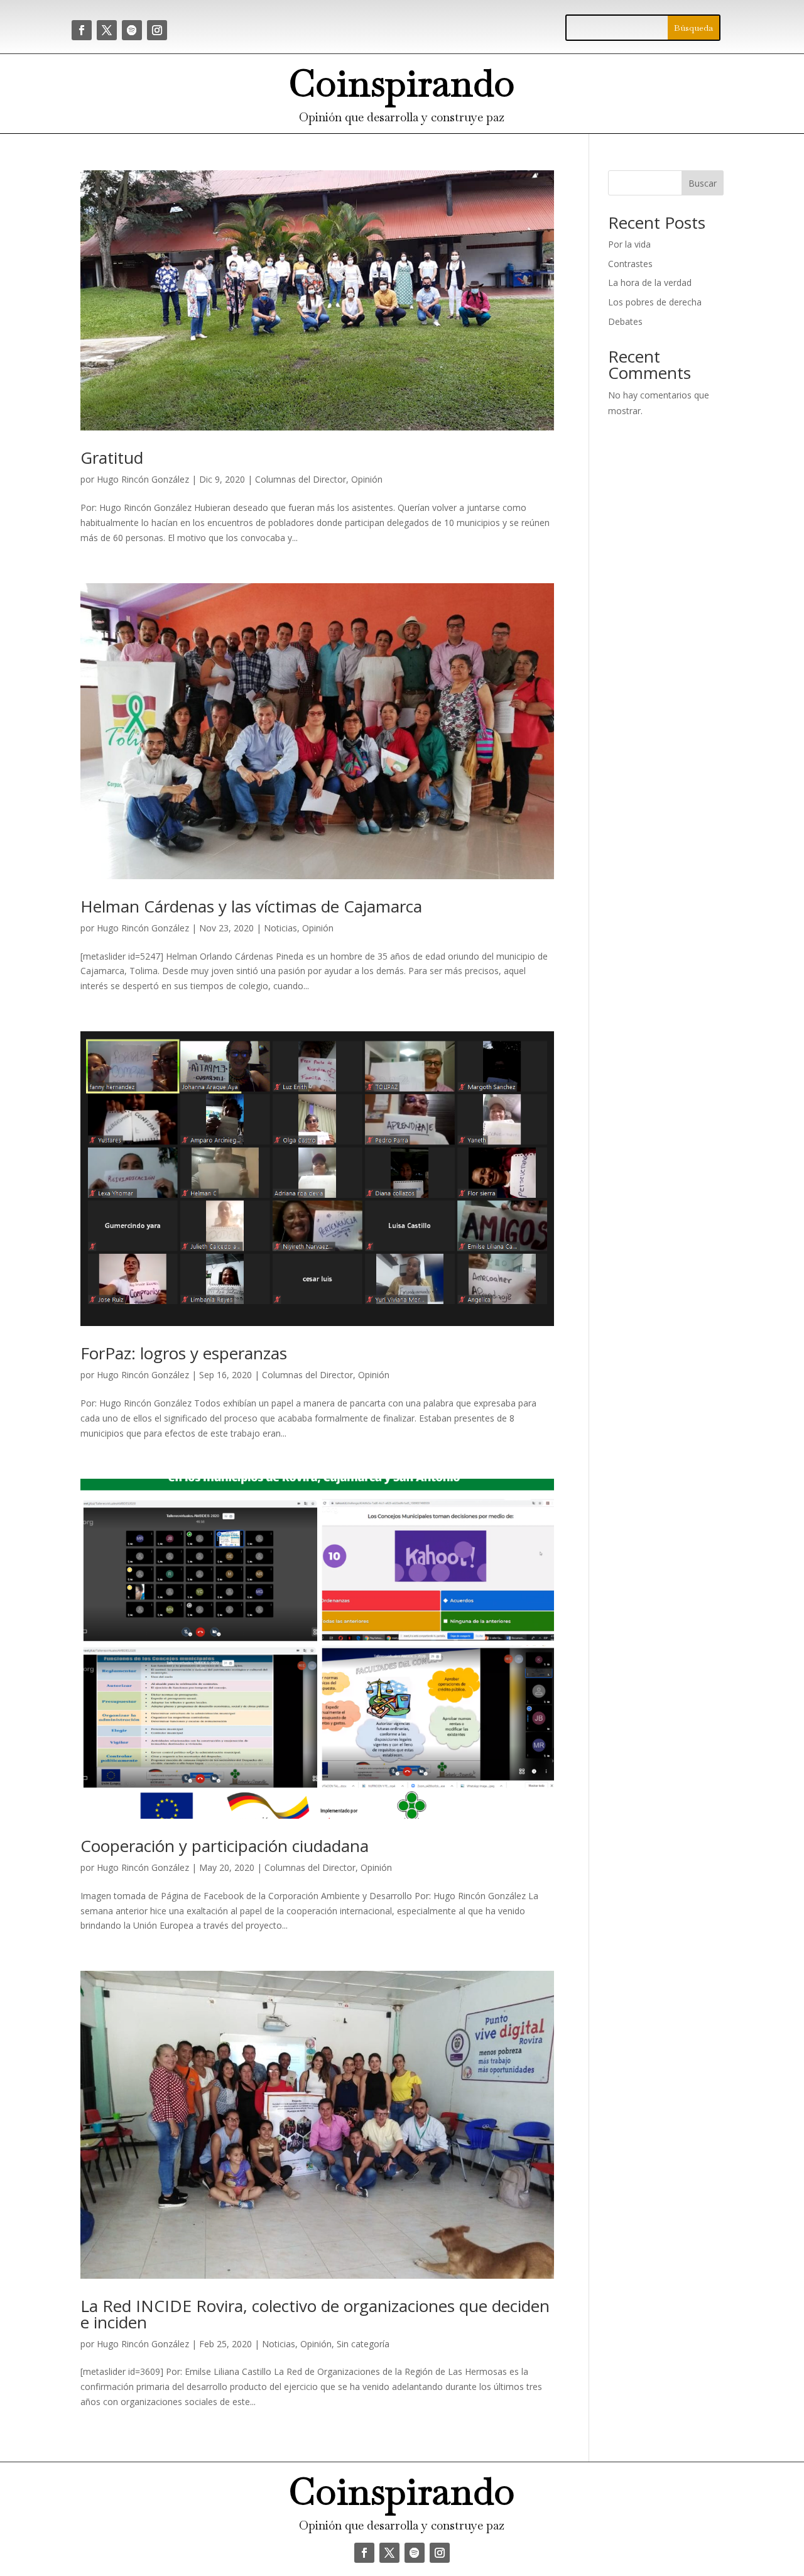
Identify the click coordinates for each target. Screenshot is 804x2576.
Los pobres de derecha (655, 302)
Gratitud (112, 458)
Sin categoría (363, 2344)
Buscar (703, 183)
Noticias (280, 928)
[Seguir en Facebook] (82, 30)
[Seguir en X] (107, 30)
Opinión (367, 479)
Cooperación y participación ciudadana (225, 1846)
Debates (625, 321)
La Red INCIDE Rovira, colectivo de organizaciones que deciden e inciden (315, 2314)
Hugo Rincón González (143, 479)
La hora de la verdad (650, 282)
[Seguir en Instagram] (157, 30)
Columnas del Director (301, 479)
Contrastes (630, 264)
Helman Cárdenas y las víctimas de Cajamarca (251, 906)
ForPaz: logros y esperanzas (184, 1353)
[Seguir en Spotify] (132, 30)
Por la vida (629, 244)
